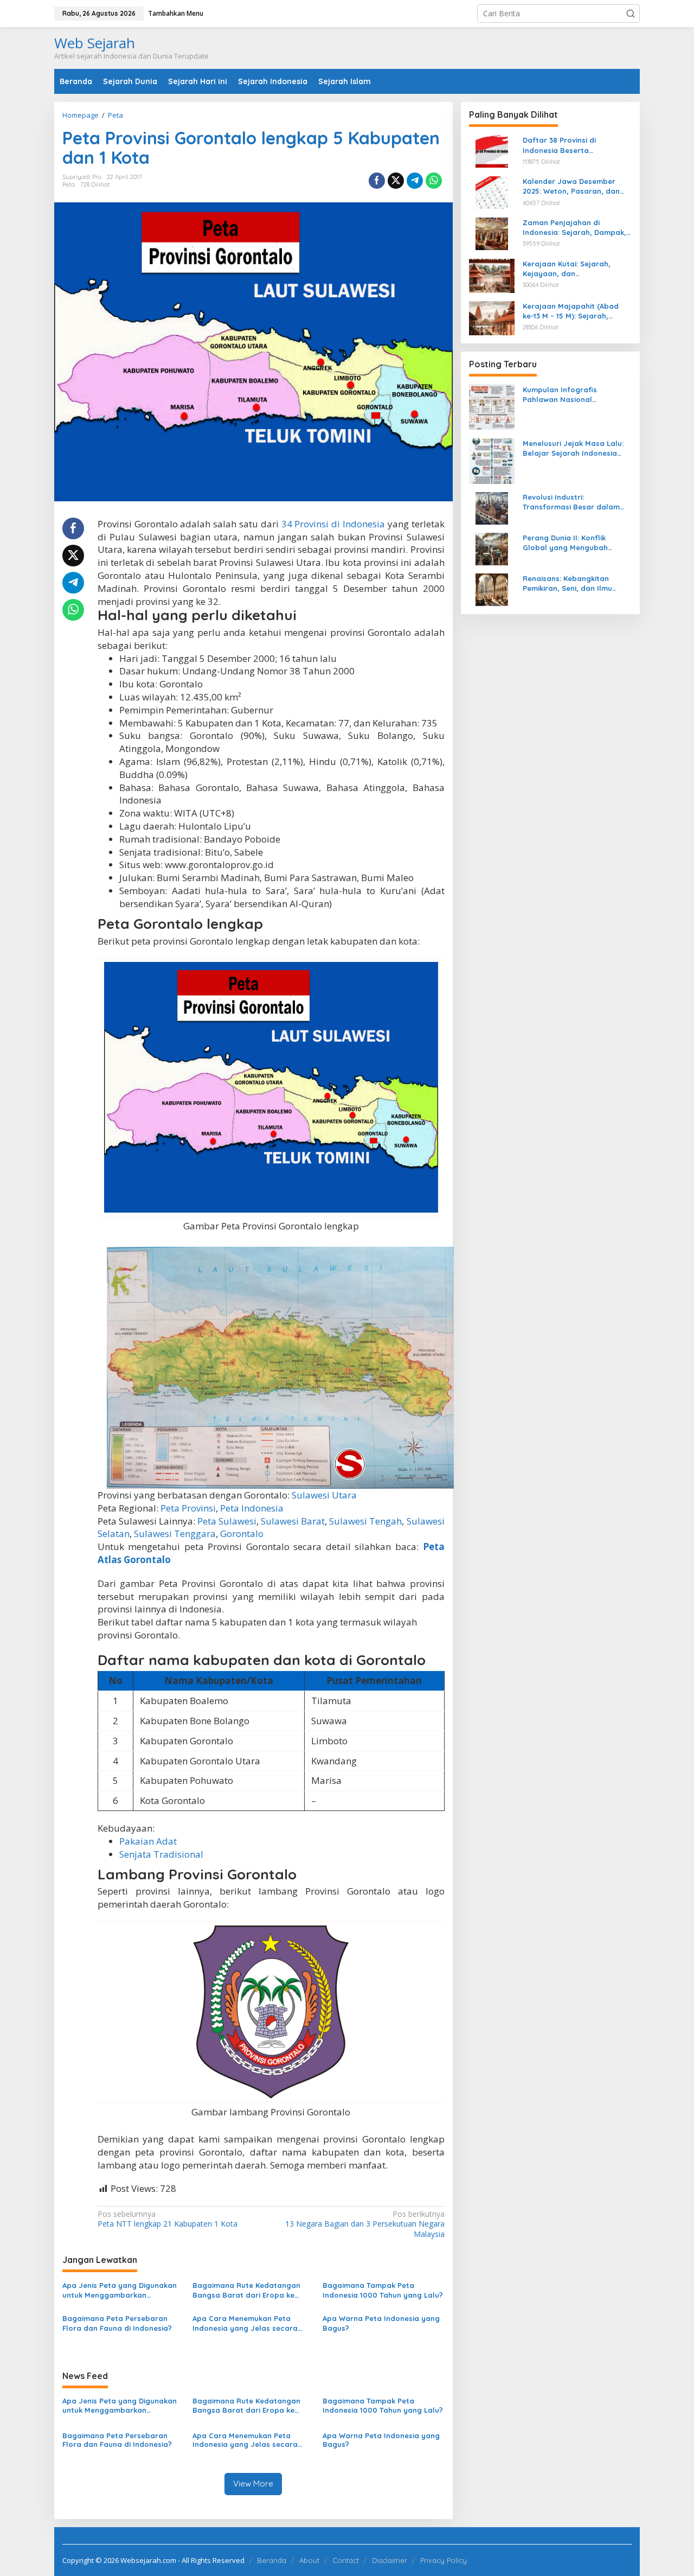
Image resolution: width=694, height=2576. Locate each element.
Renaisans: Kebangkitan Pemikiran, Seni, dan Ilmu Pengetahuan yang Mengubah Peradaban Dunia (577, 583)
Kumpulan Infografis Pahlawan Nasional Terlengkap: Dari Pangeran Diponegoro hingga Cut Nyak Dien (575, 394)
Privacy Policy (444, 2560)
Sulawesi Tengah (365, 1521)
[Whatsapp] (434, 181)
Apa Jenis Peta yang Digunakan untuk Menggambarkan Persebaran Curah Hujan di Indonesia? (120, 2290)
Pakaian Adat (148, 1841)
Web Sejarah (95, 43)
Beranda (272, 2560)
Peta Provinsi (188, 1508)
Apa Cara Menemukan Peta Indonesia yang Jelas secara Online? (245, 2323)
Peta (69, 184)
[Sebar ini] (377, 181)
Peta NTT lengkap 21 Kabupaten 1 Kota (168, 2219)
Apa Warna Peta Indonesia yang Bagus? (381, 2323)
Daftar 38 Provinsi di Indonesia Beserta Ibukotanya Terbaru (559, 145)
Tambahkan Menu (176, 13)
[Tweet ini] (396, 181)
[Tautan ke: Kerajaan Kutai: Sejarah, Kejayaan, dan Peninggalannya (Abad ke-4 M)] (492, 274)
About (309, 2560)
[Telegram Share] (415, 181)
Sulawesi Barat (293, 1521)
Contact (346, 2560)
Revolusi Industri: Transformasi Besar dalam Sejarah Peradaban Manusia (574, 502)
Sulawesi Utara (324, 1495)
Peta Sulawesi (227, 1521)
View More (253, 2483)
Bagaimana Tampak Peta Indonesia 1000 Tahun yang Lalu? (383, 2290)
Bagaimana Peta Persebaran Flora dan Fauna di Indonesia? (117, 2323)
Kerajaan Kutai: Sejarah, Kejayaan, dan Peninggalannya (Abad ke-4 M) (573, 268)
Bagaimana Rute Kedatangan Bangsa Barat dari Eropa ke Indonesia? (246, 2290)
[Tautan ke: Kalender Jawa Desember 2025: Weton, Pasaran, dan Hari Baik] (492, 191)
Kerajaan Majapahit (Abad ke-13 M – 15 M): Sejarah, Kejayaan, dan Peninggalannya (571, 311)
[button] (631, 14)
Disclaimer (390, 2560)
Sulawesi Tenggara (175, 1534)
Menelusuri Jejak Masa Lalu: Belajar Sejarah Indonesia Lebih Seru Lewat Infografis (573, 448)
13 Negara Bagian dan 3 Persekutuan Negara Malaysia (365, 2224)
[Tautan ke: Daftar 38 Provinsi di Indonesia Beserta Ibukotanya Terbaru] (492, 151)
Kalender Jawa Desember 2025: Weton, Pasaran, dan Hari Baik (571, 186)
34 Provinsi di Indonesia (333, 524)
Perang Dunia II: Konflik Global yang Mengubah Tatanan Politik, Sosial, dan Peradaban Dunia (572, 542)
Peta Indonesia (252, 1508)
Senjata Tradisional (161, 1854)
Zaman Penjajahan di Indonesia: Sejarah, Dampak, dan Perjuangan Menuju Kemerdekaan (574, 227)
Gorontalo (242, 1534)
